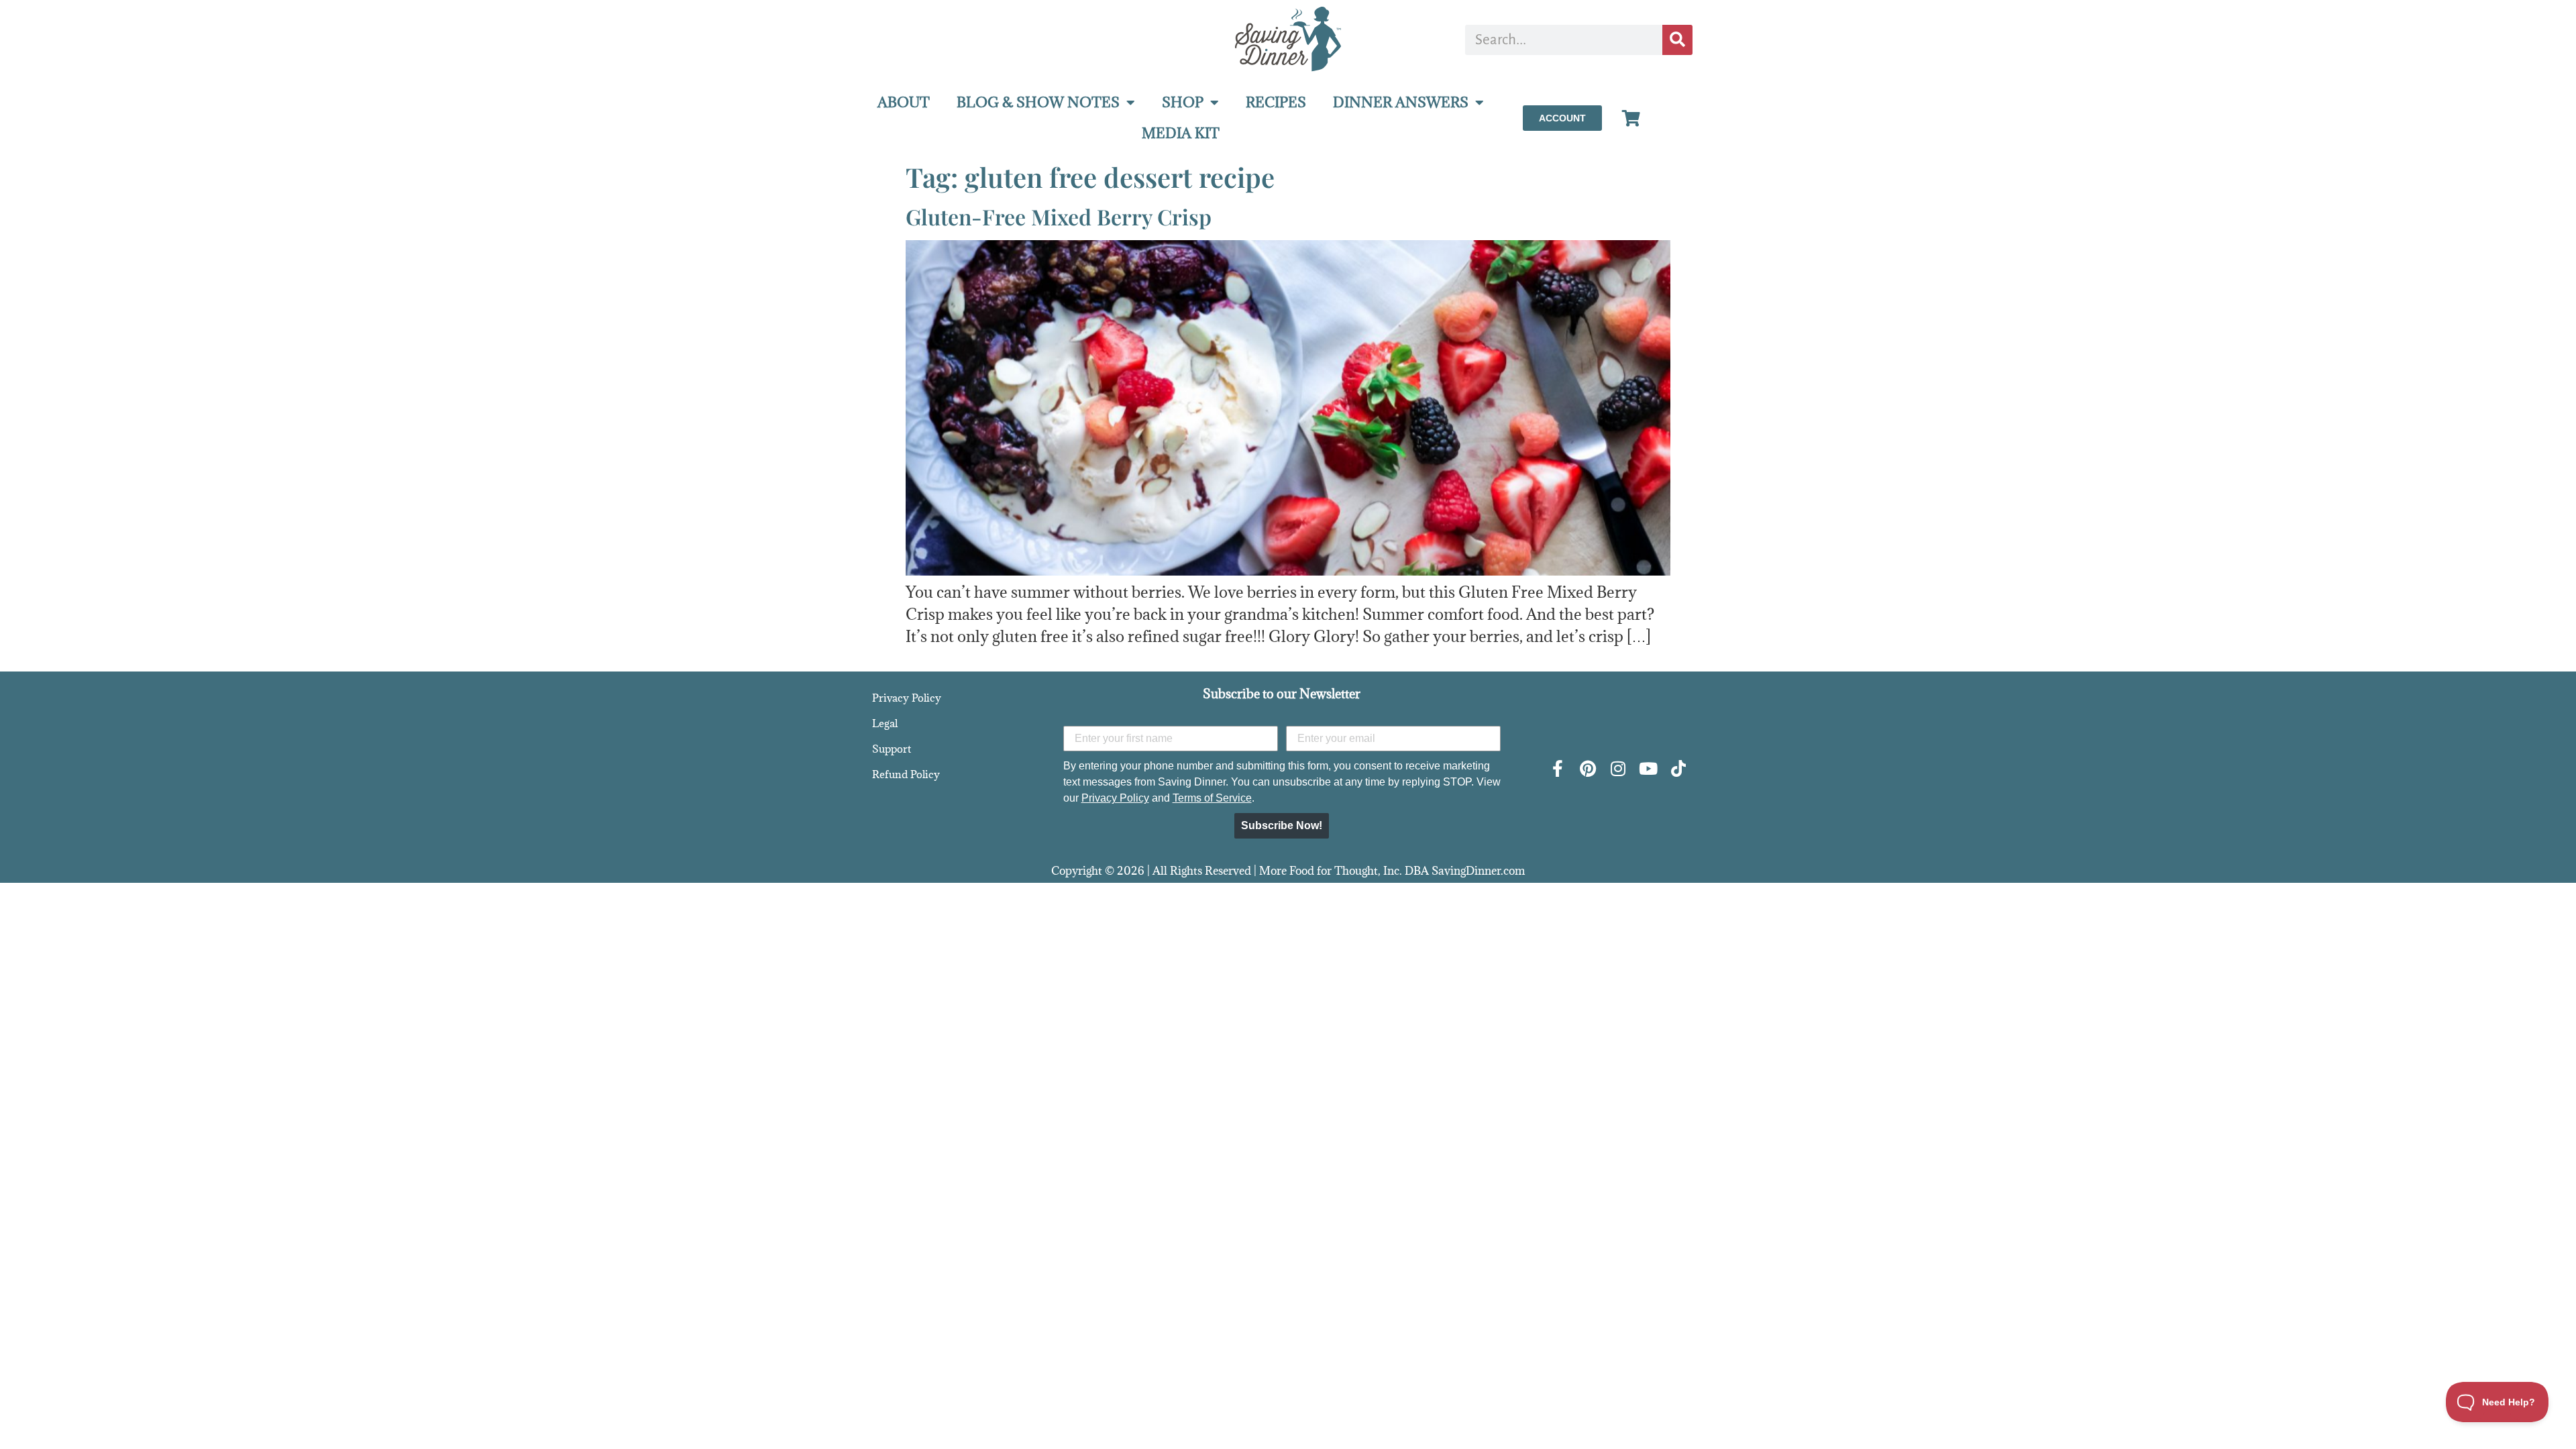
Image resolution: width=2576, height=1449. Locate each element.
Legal (885, 723)
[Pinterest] (1588, 768)
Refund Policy (906, 774)
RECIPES (1276, 102)
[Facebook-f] (1557, 768)
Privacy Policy (907, 698)
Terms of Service (1212, 798)
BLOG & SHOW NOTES (1038, 102)
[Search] (1677, 40)
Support (892, 749)
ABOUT (904, 102)
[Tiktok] (1678, 768)
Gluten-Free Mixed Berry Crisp (1059, 216)
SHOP (1183, 102)
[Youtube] (1648, 768)
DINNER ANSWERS (1401, 102)
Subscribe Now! (1282, 825)
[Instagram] (1618, 768)
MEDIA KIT (1181, 133)
